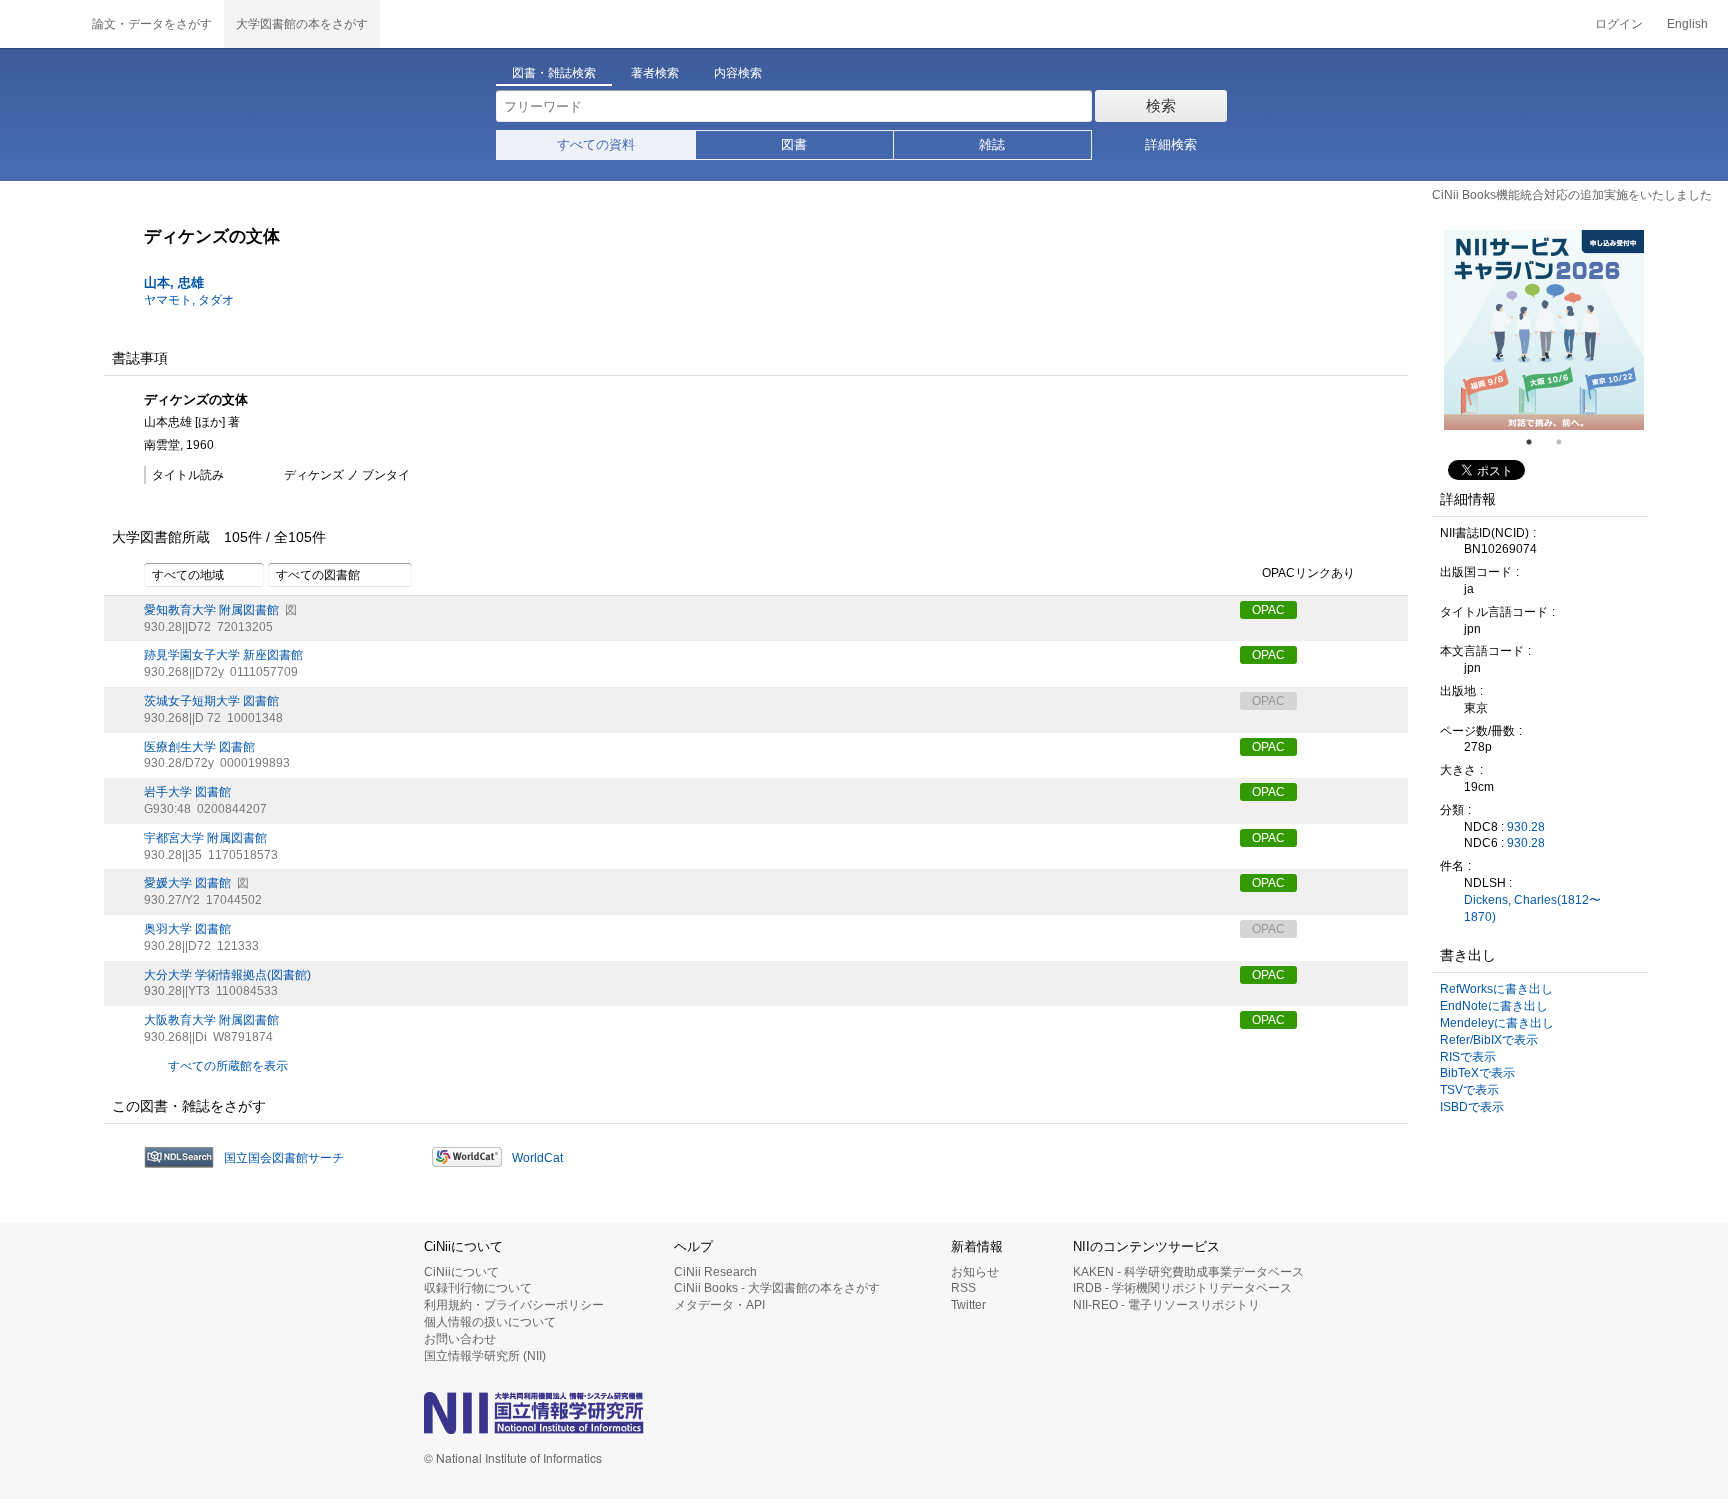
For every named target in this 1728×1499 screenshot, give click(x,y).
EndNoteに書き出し (1494, 1006)
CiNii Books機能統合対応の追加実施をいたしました (1572, 195)
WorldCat (537, 1158)
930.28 (1526, 827)
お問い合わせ (460, 1339)
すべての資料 (596, 144)
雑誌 (992, 144)
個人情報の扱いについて (490, 1322)
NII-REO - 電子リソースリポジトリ (1166, 1305)
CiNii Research (715, 1272)
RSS (963, 1288)
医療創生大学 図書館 (199, 747)
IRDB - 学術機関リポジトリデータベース (1182, 1288)
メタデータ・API (719, 1305)
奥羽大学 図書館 (187, 929)
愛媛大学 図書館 (187, 883)
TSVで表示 (1469, 1090)
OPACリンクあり (1308, 573)
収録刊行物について (478, 1288)
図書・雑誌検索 (554, 73)
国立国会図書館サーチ (284, 1158)
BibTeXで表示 (1477, 1073)
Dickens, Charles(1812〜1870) (1532, 908)
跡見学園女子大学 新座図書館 (223, 655)
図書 (794, 144)
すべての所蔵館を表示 (228, 1066)
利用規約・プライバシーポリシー (514, 1305)
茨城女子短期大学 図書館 (211, 701)
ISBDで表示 (1472, 1107)
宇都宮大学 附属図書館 (205, 838)
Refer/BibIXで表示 (1489, 1040)
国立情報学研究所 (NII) (485, 1356)
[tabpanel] (1544, 330)
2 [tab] (1567, 442)
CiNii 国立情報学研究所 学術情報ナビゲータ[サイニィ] (40, 24)
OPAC (1268, 610)
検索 (1161, 105)
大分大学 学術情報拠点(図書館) (227, 975)
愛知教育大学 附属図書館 (211, 610)
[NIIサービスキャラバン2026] (1544, 330)
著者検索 (655, 73)
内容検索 (738, 73)
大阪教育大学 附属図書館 (211, 1020)
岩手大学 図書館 (187, 792)
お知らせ (975, 1272)
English (1687, 24)
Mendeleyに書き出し (1497, 1023)
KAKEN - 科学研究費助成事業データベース (1188, 1272)
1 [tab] (1537, 442)
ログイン (1619, 24)
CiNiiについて (461, 1272)
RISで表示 (1468, 1057)
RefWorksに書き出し (1496, 989)
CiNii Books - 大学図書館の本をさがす (777, 1288)
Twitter (968, 1305)
